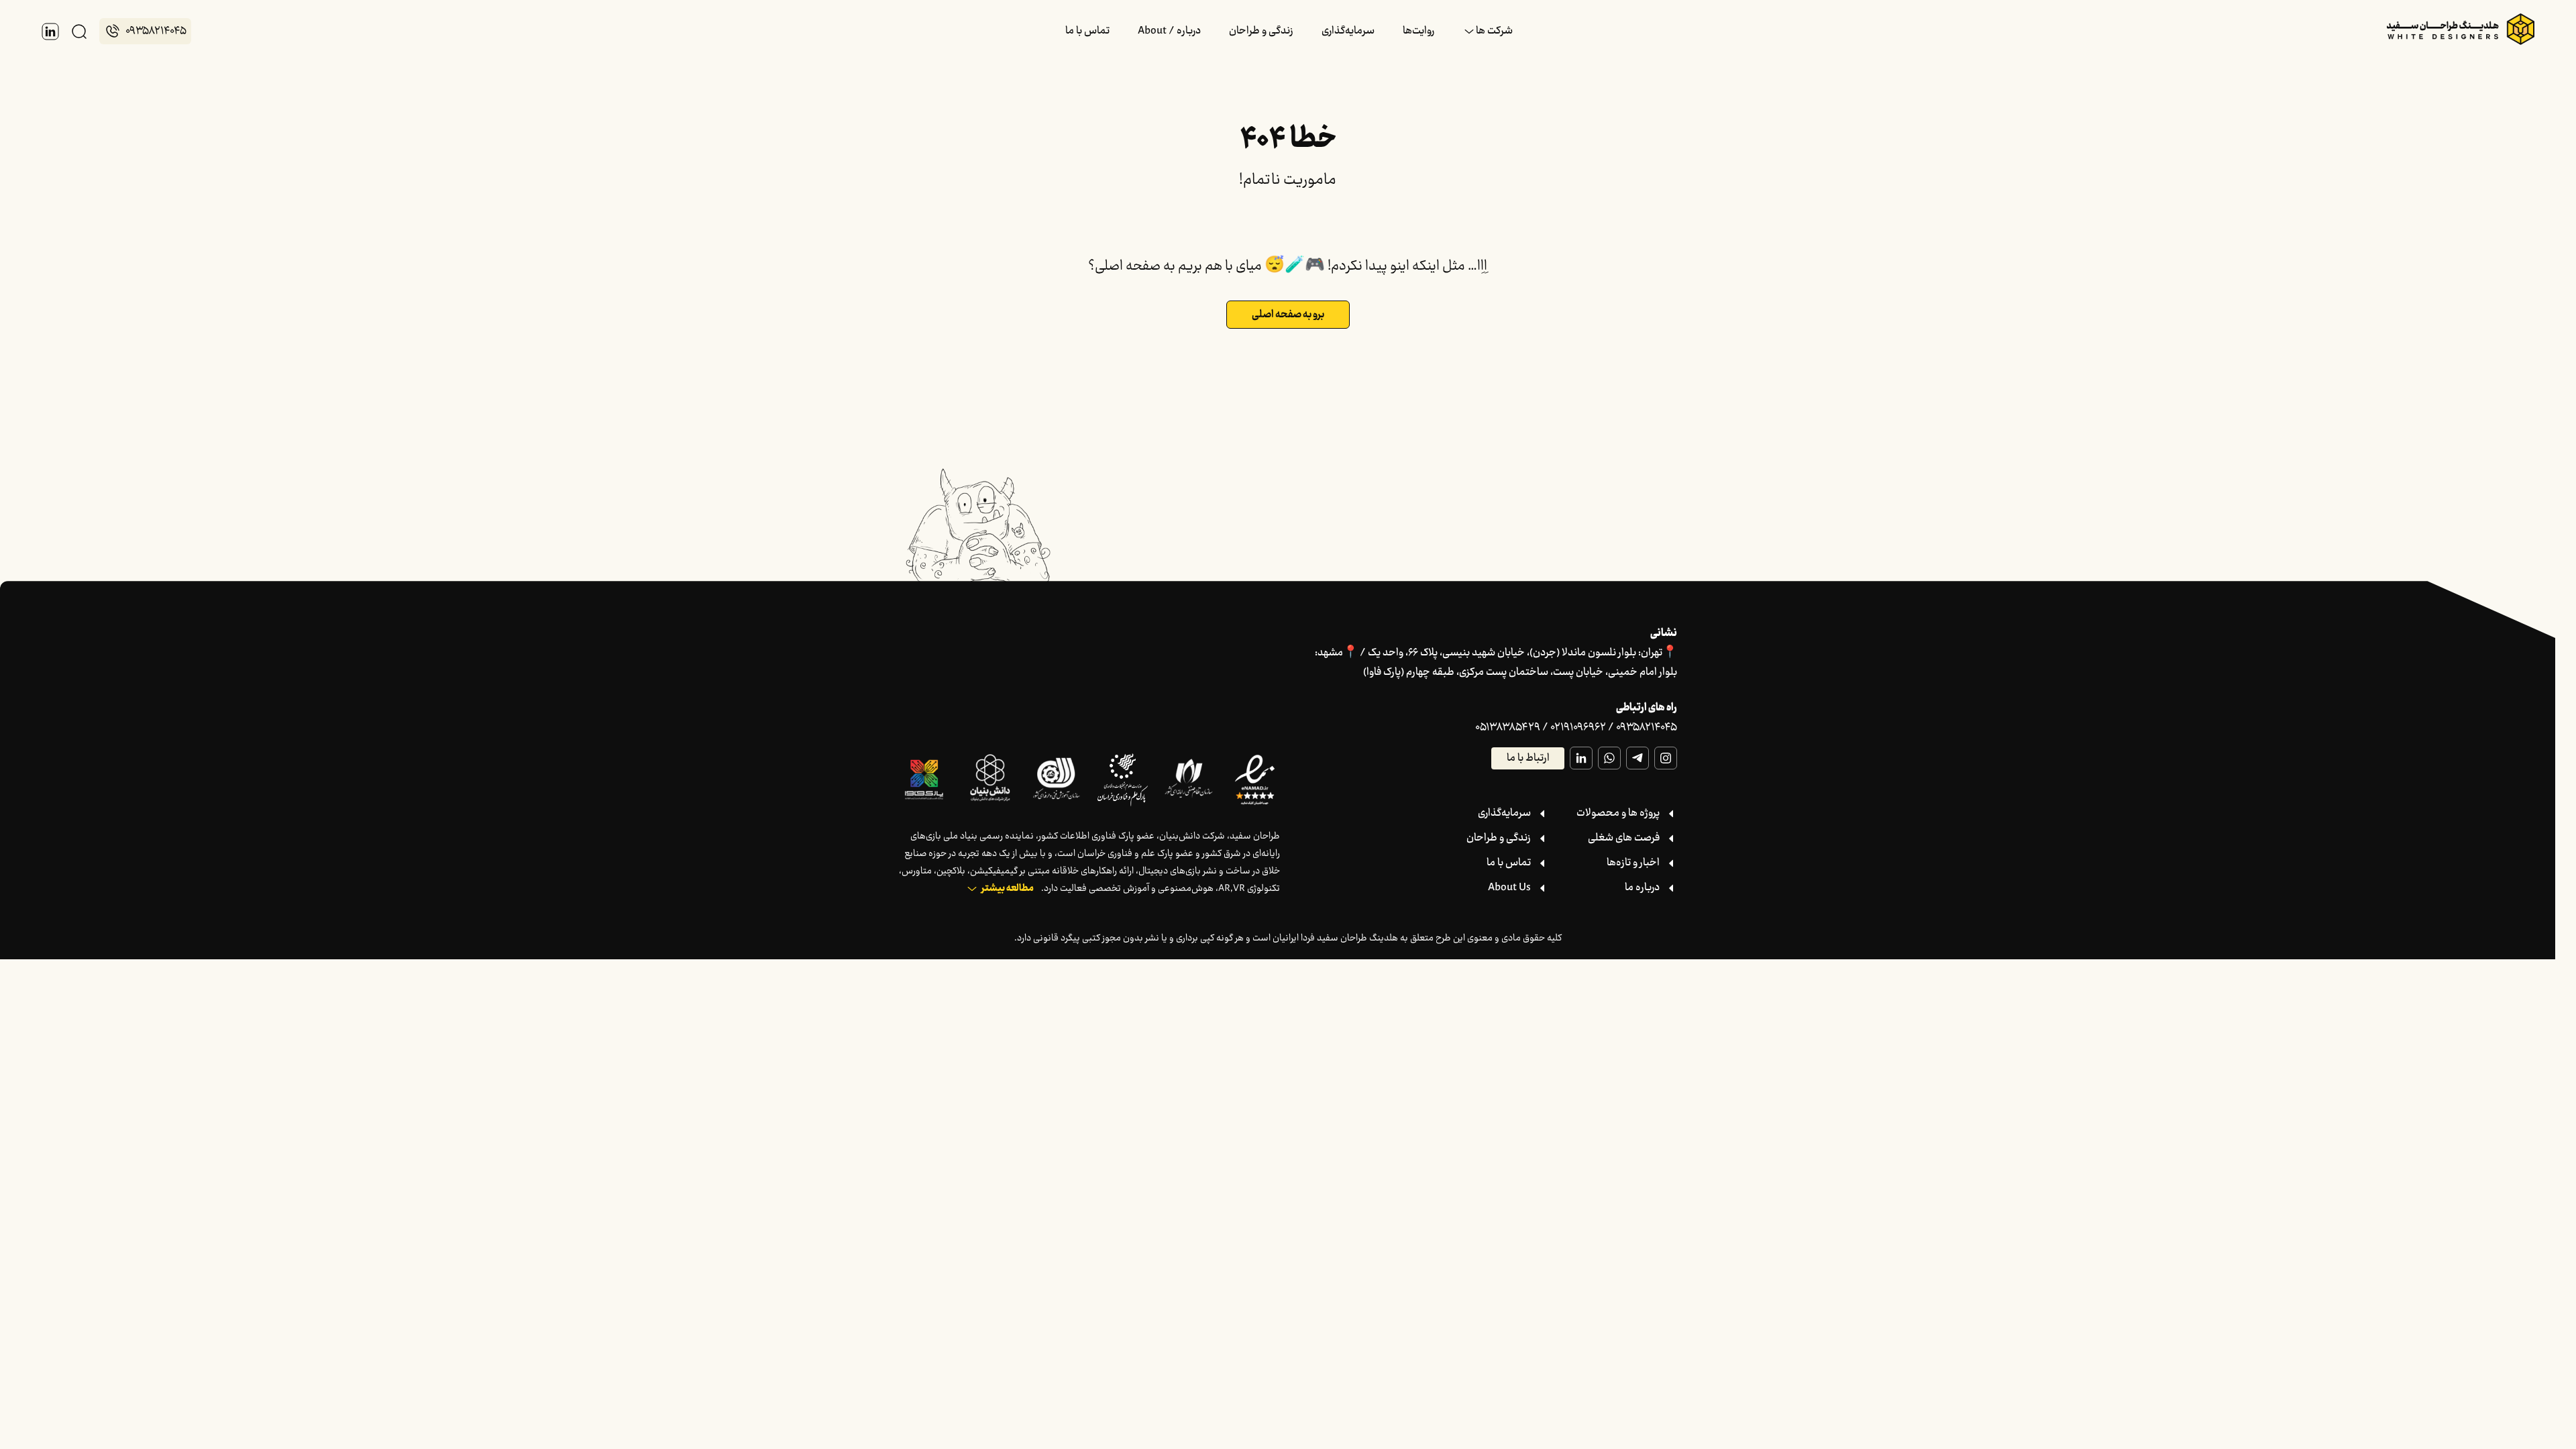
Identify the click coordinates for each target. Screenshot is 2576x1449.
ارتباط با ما (1528, 758)
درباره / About (1169, 31)
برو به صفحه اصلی (1288, 315)
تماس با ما (1087, 31)
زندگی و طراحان (1261, 31)
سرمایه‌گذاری (1348, 31)
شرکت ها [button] (1494, 31)
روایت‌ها (1418, 31)
